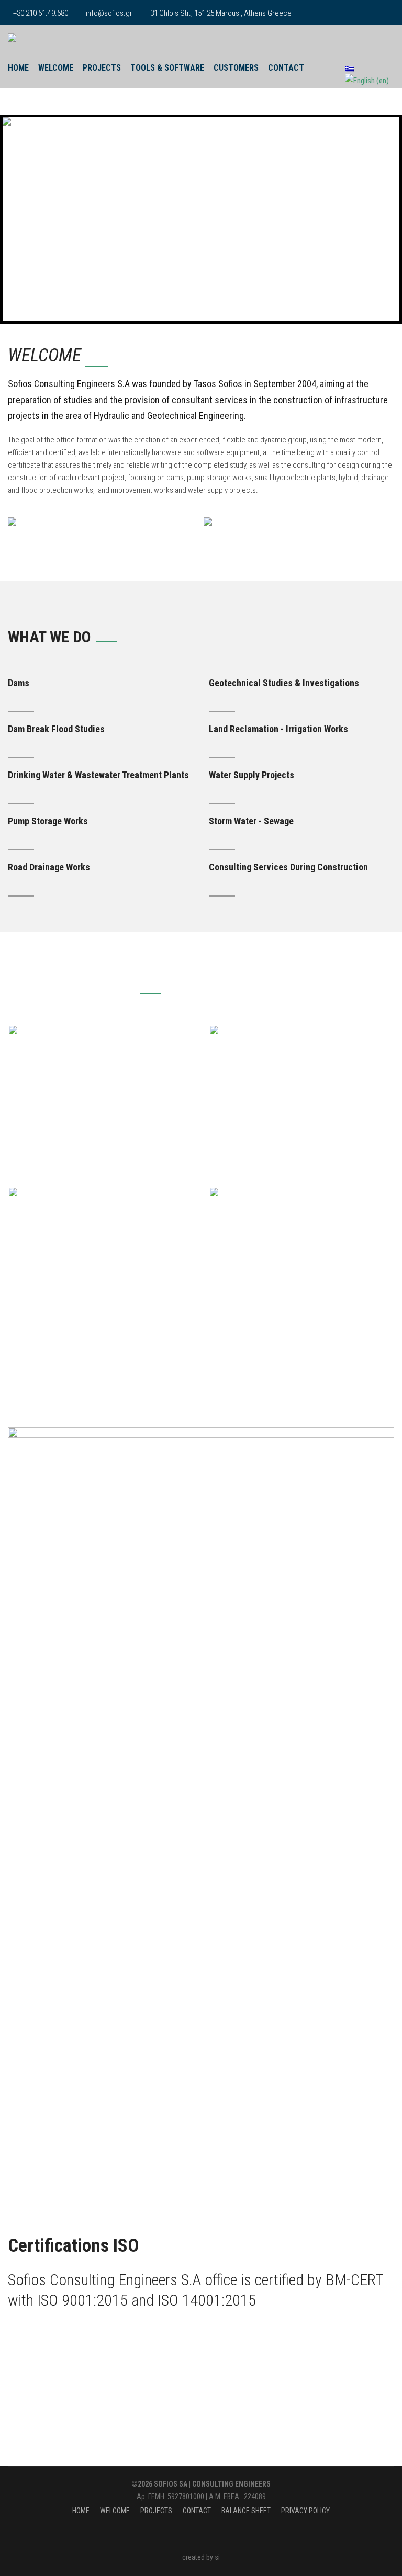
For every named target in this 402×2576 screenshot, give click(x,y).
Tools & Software (167, 68)
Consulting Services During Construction (288, 867)
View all (382, 986)
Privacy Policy (305, 2511)
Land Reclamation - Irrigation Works (278, 729)
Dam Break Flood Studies (56, 729)
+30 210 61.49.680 (41, 13)
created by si (201, 2557)
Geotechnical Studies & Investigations (284, 683)
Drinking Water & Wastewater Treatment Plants (98, 775)
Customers (236, 68)
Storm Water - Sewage (251, 821)
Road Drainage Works (49, 867)
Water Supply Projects (252, 775)
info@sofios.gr (109, 13)
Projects (102, 68)
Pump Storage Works (48, 821)
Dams (19, 683)
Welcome (56, 68)
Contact (286, 68)
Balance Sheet (246, 2511)
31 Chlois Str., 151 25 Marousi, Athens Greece (221, 13)
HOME (18, 68)
